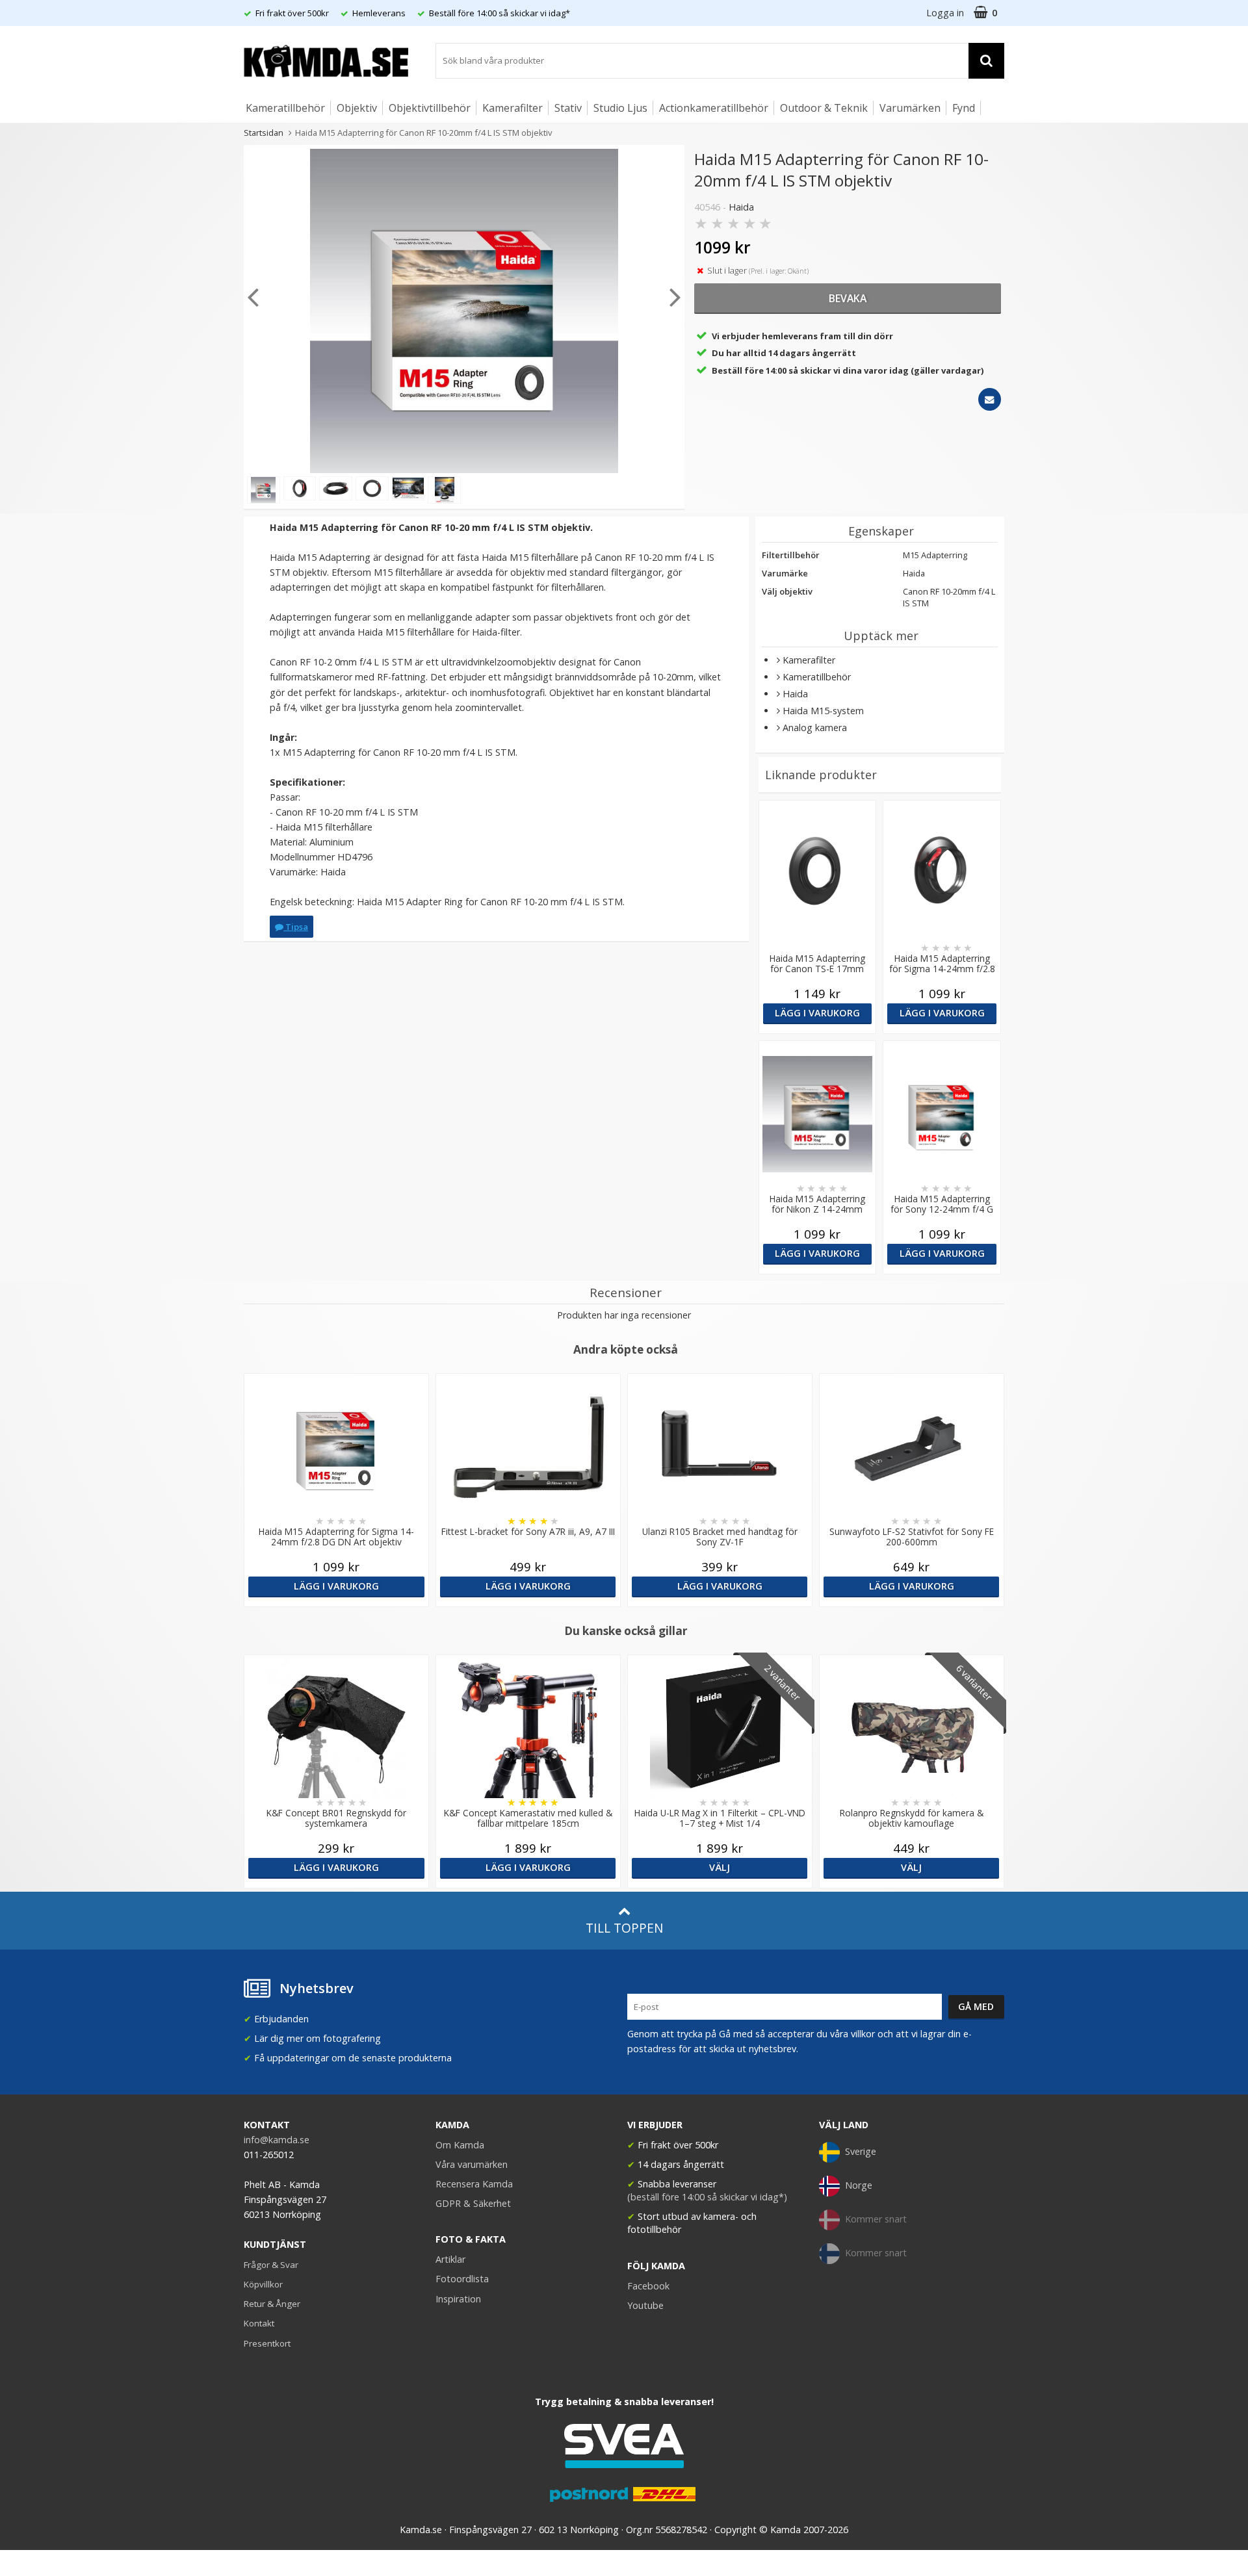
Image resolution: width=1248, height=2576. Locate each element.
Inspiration (458, 2299)
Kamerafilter (513, 108)
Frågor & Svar (271, 2265)
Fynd (964, 108)
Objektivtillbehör (430, 108)
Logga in (945, 13)
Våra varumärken (472, 2164)
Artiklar (450, 2259)
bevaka (848, 298)
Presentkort (267, 2343)
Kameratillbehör (285, 108)
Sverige (861, 2151)
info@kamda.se (277, 2140)
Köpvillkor (263, 2284)
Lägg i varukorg (817, 1013)
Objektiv (357, 108)
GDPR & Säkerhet (473, 2203)
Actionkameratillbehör (714, 108)
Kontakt (259, 2323)
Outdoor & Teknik (824, 108)
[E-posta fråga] (990, 399)
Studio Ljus (620, 108)
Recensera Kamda (474, 2184)
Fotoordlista (462, 2279)
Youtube (645, 2305)
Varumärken (910, 108)
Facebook (648, 2286)
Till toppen (624, 1928)
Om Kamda (460, 2145)
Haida (741, 207)
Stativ (568, 108)
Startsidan (264, 133)
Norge (859, 2185)
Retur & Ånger (272, 2304)
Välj (720, 1867)
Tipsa (296, 927)
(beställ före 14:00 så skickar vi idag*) (707, 2197)
